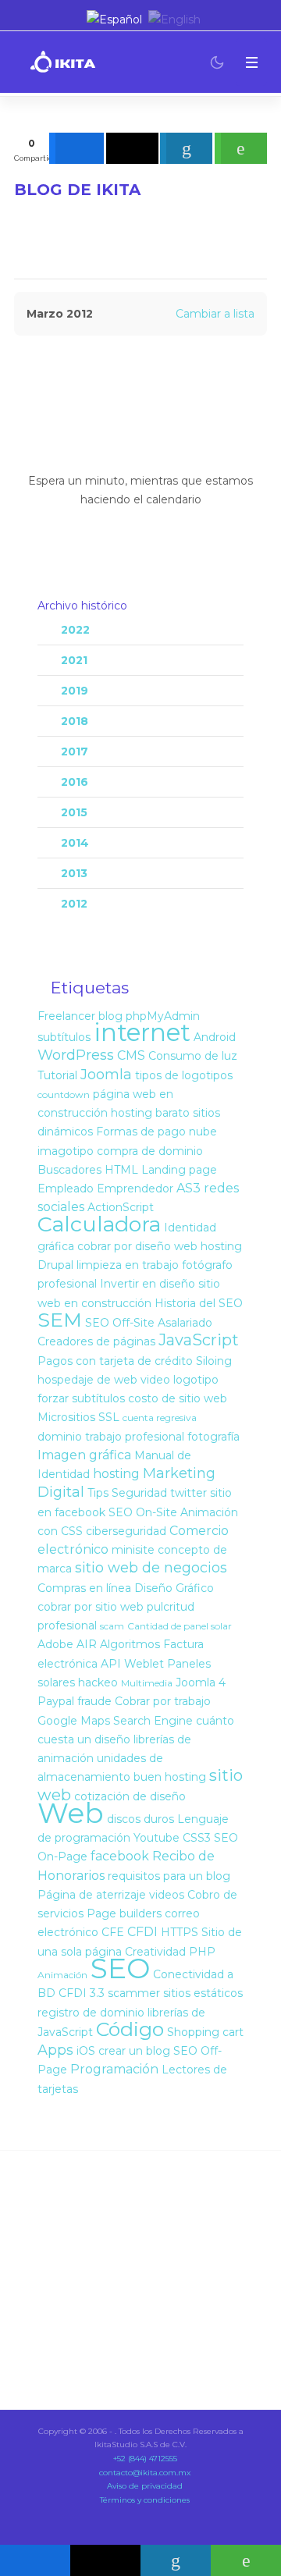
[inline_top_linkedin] (186, 148)
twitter (189, 1493)
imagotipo (66, 1151)
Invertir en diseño (148, 1284)
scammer (134, 1993)
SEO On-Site (143, 1512)
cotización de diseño (130, 1796)
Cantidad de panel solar (180, 1626)
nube (203, 1132)
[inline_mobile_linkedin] (176, 2560)
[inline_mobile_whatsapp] (246, 2560)
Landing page (179, 1170)
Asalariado (185, 1323)
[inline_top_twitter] (132, 148)
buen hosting (170, 1777)
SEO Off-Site (120, 1323)
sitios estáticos (203, 1993)
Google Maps (74, 1721)
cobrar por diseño (124, 1246)
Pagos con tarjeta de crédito (115, 1361)
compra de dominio (150, 1151)
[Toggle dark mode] (217, 62)
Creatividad (155, 1952)
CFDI (142, 1932)
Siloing (214, 1361)
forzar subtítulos (81, 1398)
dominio (60, 1437)
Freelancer (66, 1016)
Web (71, 1813)
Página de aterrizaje (92, 1895)
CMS (131, 1055)
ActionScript (121, 1207)
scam (112, 1626)
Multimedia (147, 1683)
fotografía (213, 1437)
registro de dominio (91, 2013)
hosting (116, 1474)
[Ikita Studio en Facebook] (44, 20)
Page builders (124, 1913)
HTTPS (180, 1932)
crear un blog (134, 2051)
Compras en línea (84, 1588)
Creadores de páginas (96, 1341)
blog (110, 1016)
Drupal (55, 1265)
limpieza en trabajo (128, 1265)
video (155, 1380)
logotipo (196, 1380)
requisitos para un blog (169, 1876)
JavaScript (199, 1340)
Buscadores (69, 1170)
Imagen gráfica (84, 1455)
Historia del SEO (199, 1303)
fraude (94, 1701)
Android (215, 1037)
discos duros (140, 1819)
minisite (133, 1550)
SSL (109, 1417)
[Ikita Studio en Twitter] (26, 20)
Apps (55, 2050)
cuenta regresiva (160, 1418)
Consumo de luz (193, 1056)
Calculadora (99, 1224)
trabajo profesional (135, 1437)
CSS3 (197, 1838)
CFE (113, 1932)
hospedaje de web (87, 1380)
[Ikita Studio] (63, 62)
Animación (62, 1975)
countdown (64, 1094)
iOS (86, 2051)
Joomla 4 (201, 1682)
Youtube (157, 1838)
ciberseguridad (126, 1531)
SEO (120, 1968)
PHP (202, 1952)
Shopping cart (205, 2032)
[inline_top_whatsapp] (241, 148)
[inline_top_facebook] (76, 148)
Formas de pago (141, 1132)
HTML (121, 1170)
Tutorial (57, 1075)
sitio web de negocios (151, 1568)
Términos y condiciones (144, 2500)
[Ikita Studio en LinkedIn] (62, 20)
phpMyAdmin (163, 1016)
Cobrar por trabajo (163, 1701)
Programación (114, 2069)
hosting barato (150, 1113)
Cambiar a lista (215, 314)
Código (130, 2029)
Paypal (56, 1701)
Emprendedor (135, 1189)
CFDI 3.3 (82, 1993)
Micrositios (66, 1417)
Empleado (66, 1189)
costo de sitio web (178, 1398)
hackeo (98, 1682)
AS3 (189, 1188)
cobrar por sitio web (91, 1607)
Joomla (106, 1075)
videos (167, 1895)
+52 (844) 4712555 (144, 2459)
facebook (120, 1856)
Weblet (144, 1664)
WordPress (76, 1055)
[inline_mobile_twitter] (105, 2560)
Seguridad (139, 1493)
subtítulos (64, 1037)
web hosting (208, 1246)
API (111, 1664)
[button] (251, 62)
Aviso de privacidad (144, 2486)
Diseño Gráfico (174, 1588)
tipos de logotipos (184, 1075)
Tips (98, 1493)
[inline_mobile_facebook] (35, 2560)
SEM (60, 1320)
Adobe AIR (67, 1644)
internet (142, 1032)
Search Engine (153, 1721)
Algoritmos (130, 1644)
